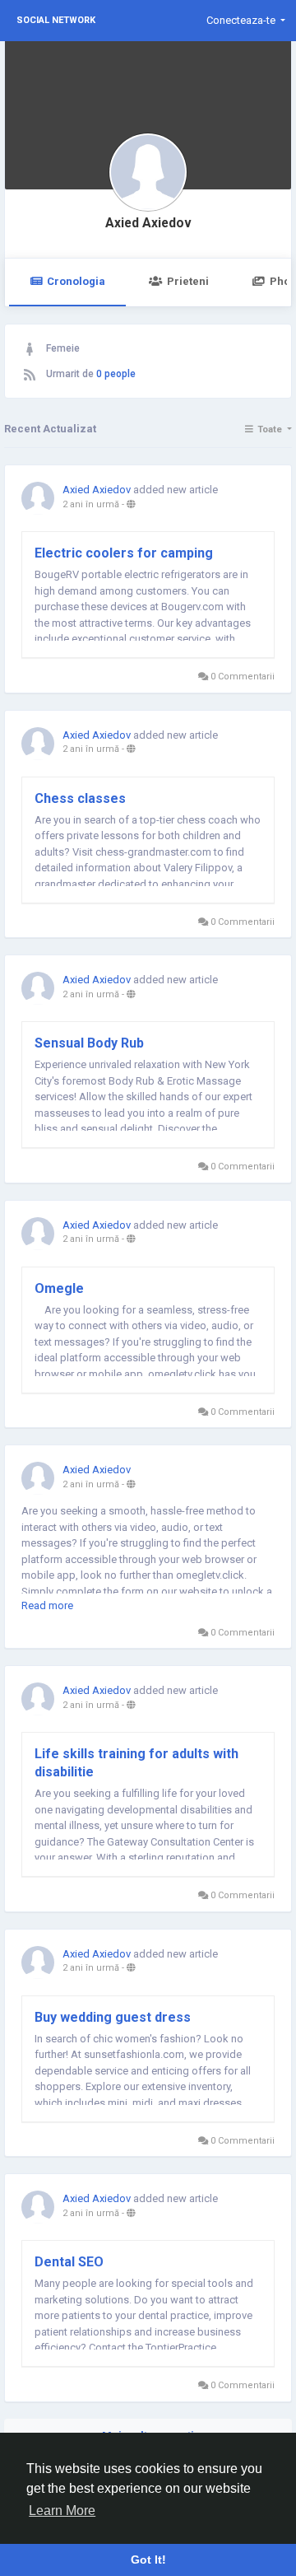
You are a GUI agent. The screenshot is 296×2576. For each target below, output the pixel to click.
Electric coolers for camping (124, 553)
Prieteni (188, 281)
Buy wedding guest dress (113, 2017)
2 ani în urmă (91, 504)
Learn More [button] (62, 2511)
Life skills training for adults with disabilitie (136, 1763)
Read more (47, 1605)
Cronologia (76, 281)
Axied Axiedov (148, 223)
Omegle (59, 1288)
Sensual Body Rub (89, 1043)
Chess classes (80, 798)
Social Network (56, 20)
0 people (116, 374)
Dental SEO (69, 2262)
